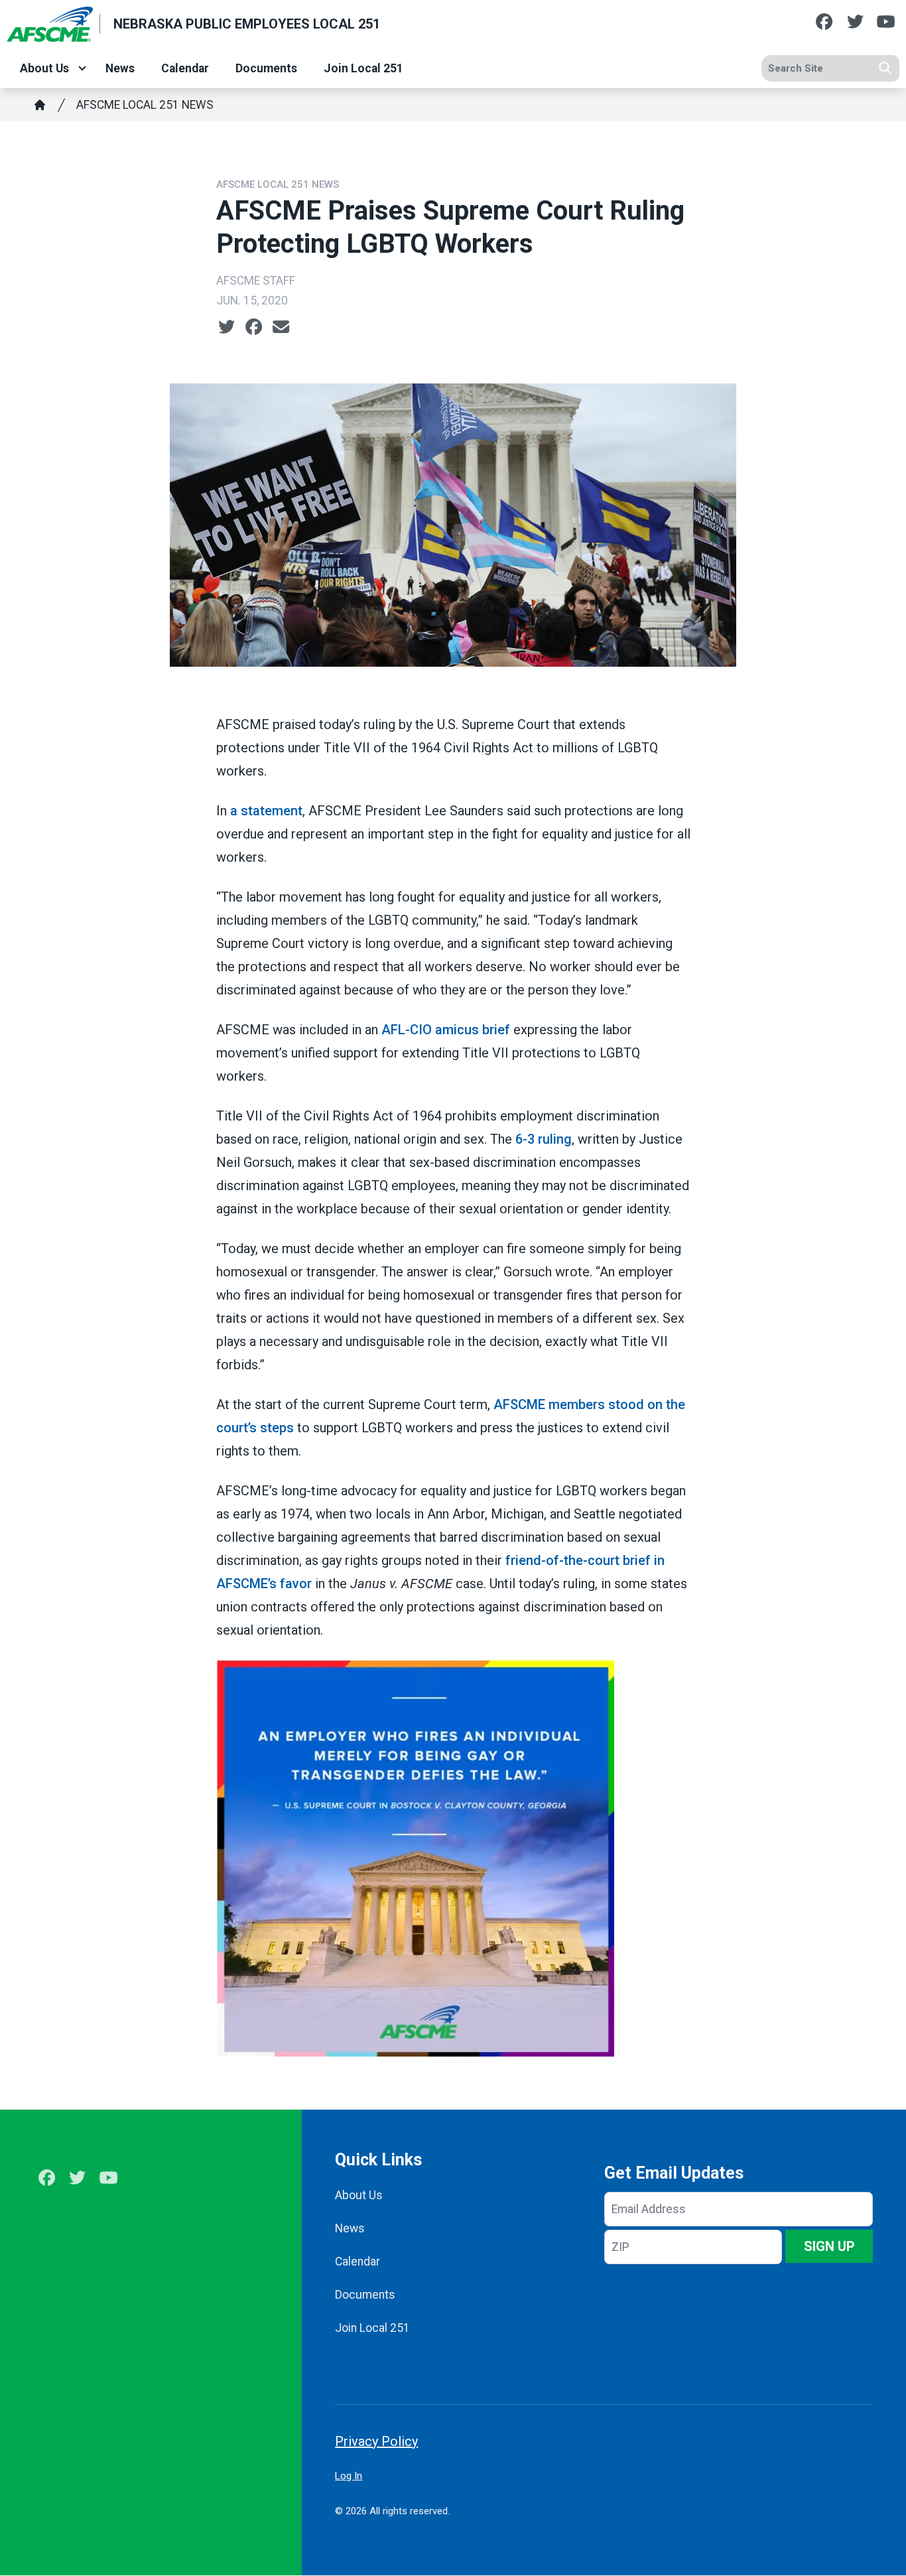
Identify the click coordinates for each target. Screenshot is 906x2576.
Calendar (185, 68)
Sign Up (829, 2246)
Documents (266, 68)
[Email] (281, 327)
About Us (44, 68)
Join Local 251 (363, 68)
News (120, 68)
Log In (349, 2476)
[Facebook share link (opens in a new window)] (254, 327)
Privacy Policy (376, 2441)
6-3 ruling (544, 1139)
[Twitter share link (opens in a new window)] (227, 327)
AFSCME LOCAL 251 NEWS (145, 105)
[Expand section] (82, 68)
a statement (266, 811)
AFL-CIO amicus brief (446, 1030)
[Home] (40, 105)
